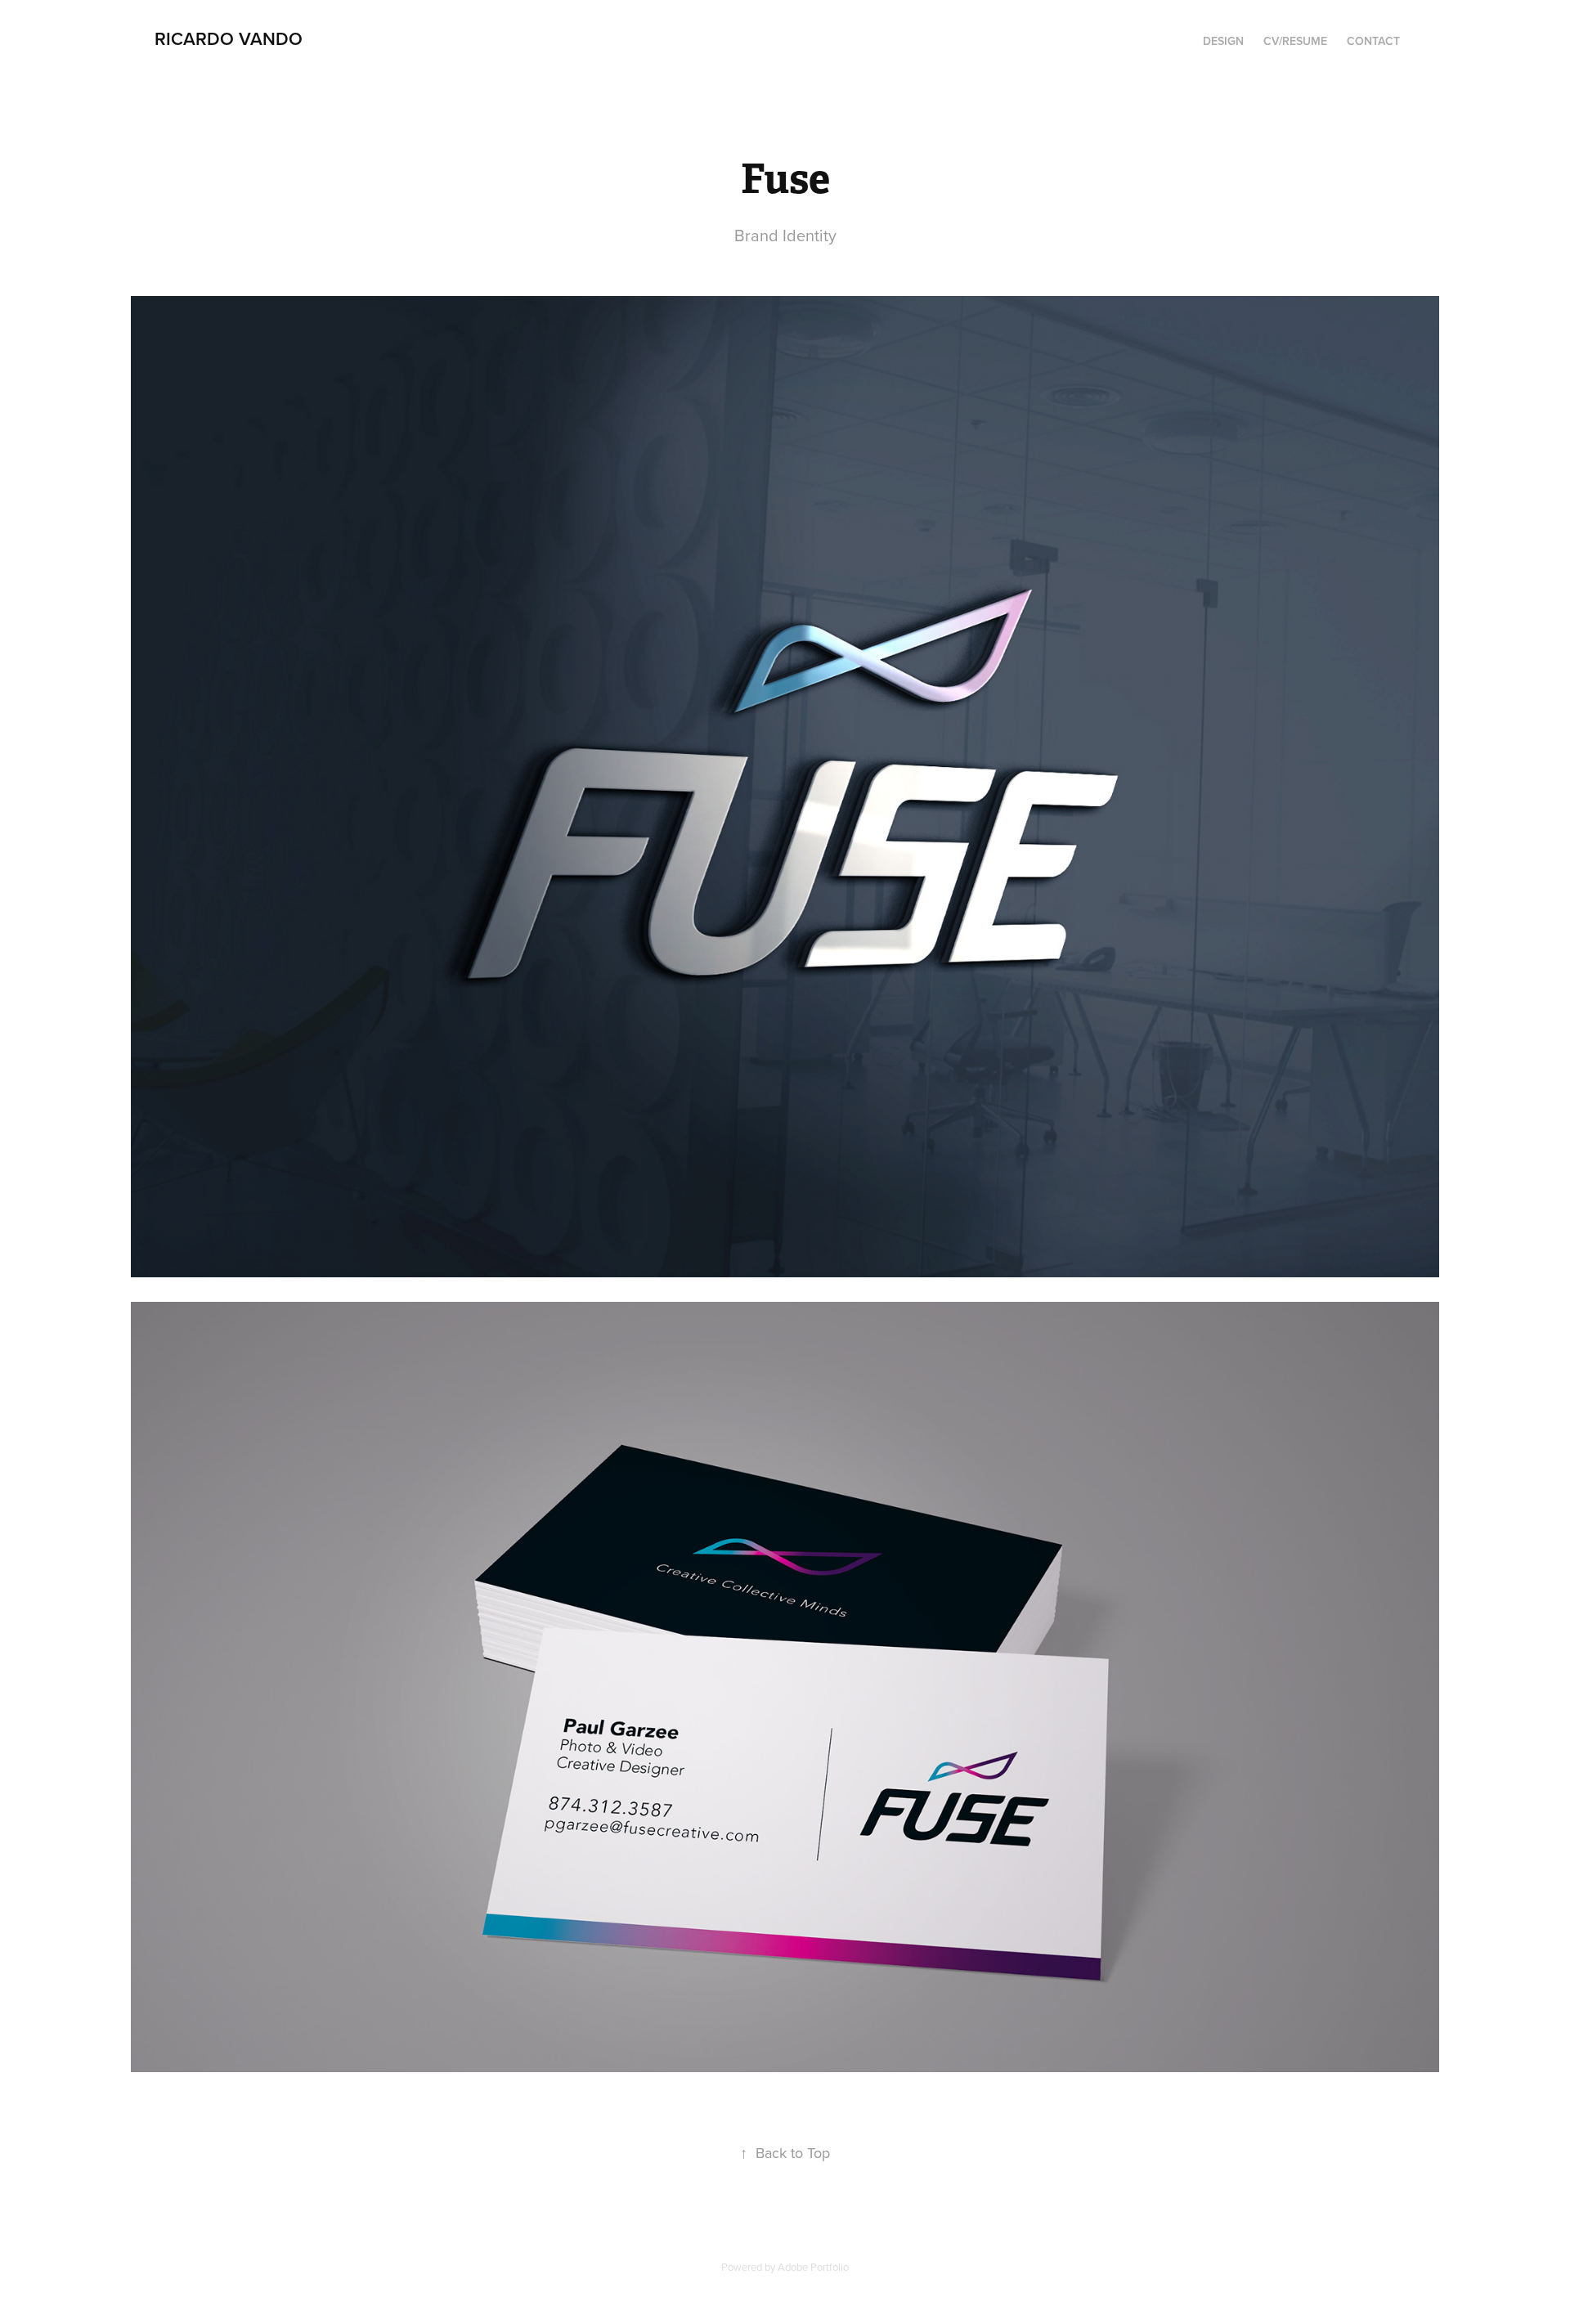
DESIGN (1223, 41)
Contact (1373, 41)
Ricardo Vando (229, 38)
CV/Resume (1295, 41)
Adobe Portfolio (813, 2267)
